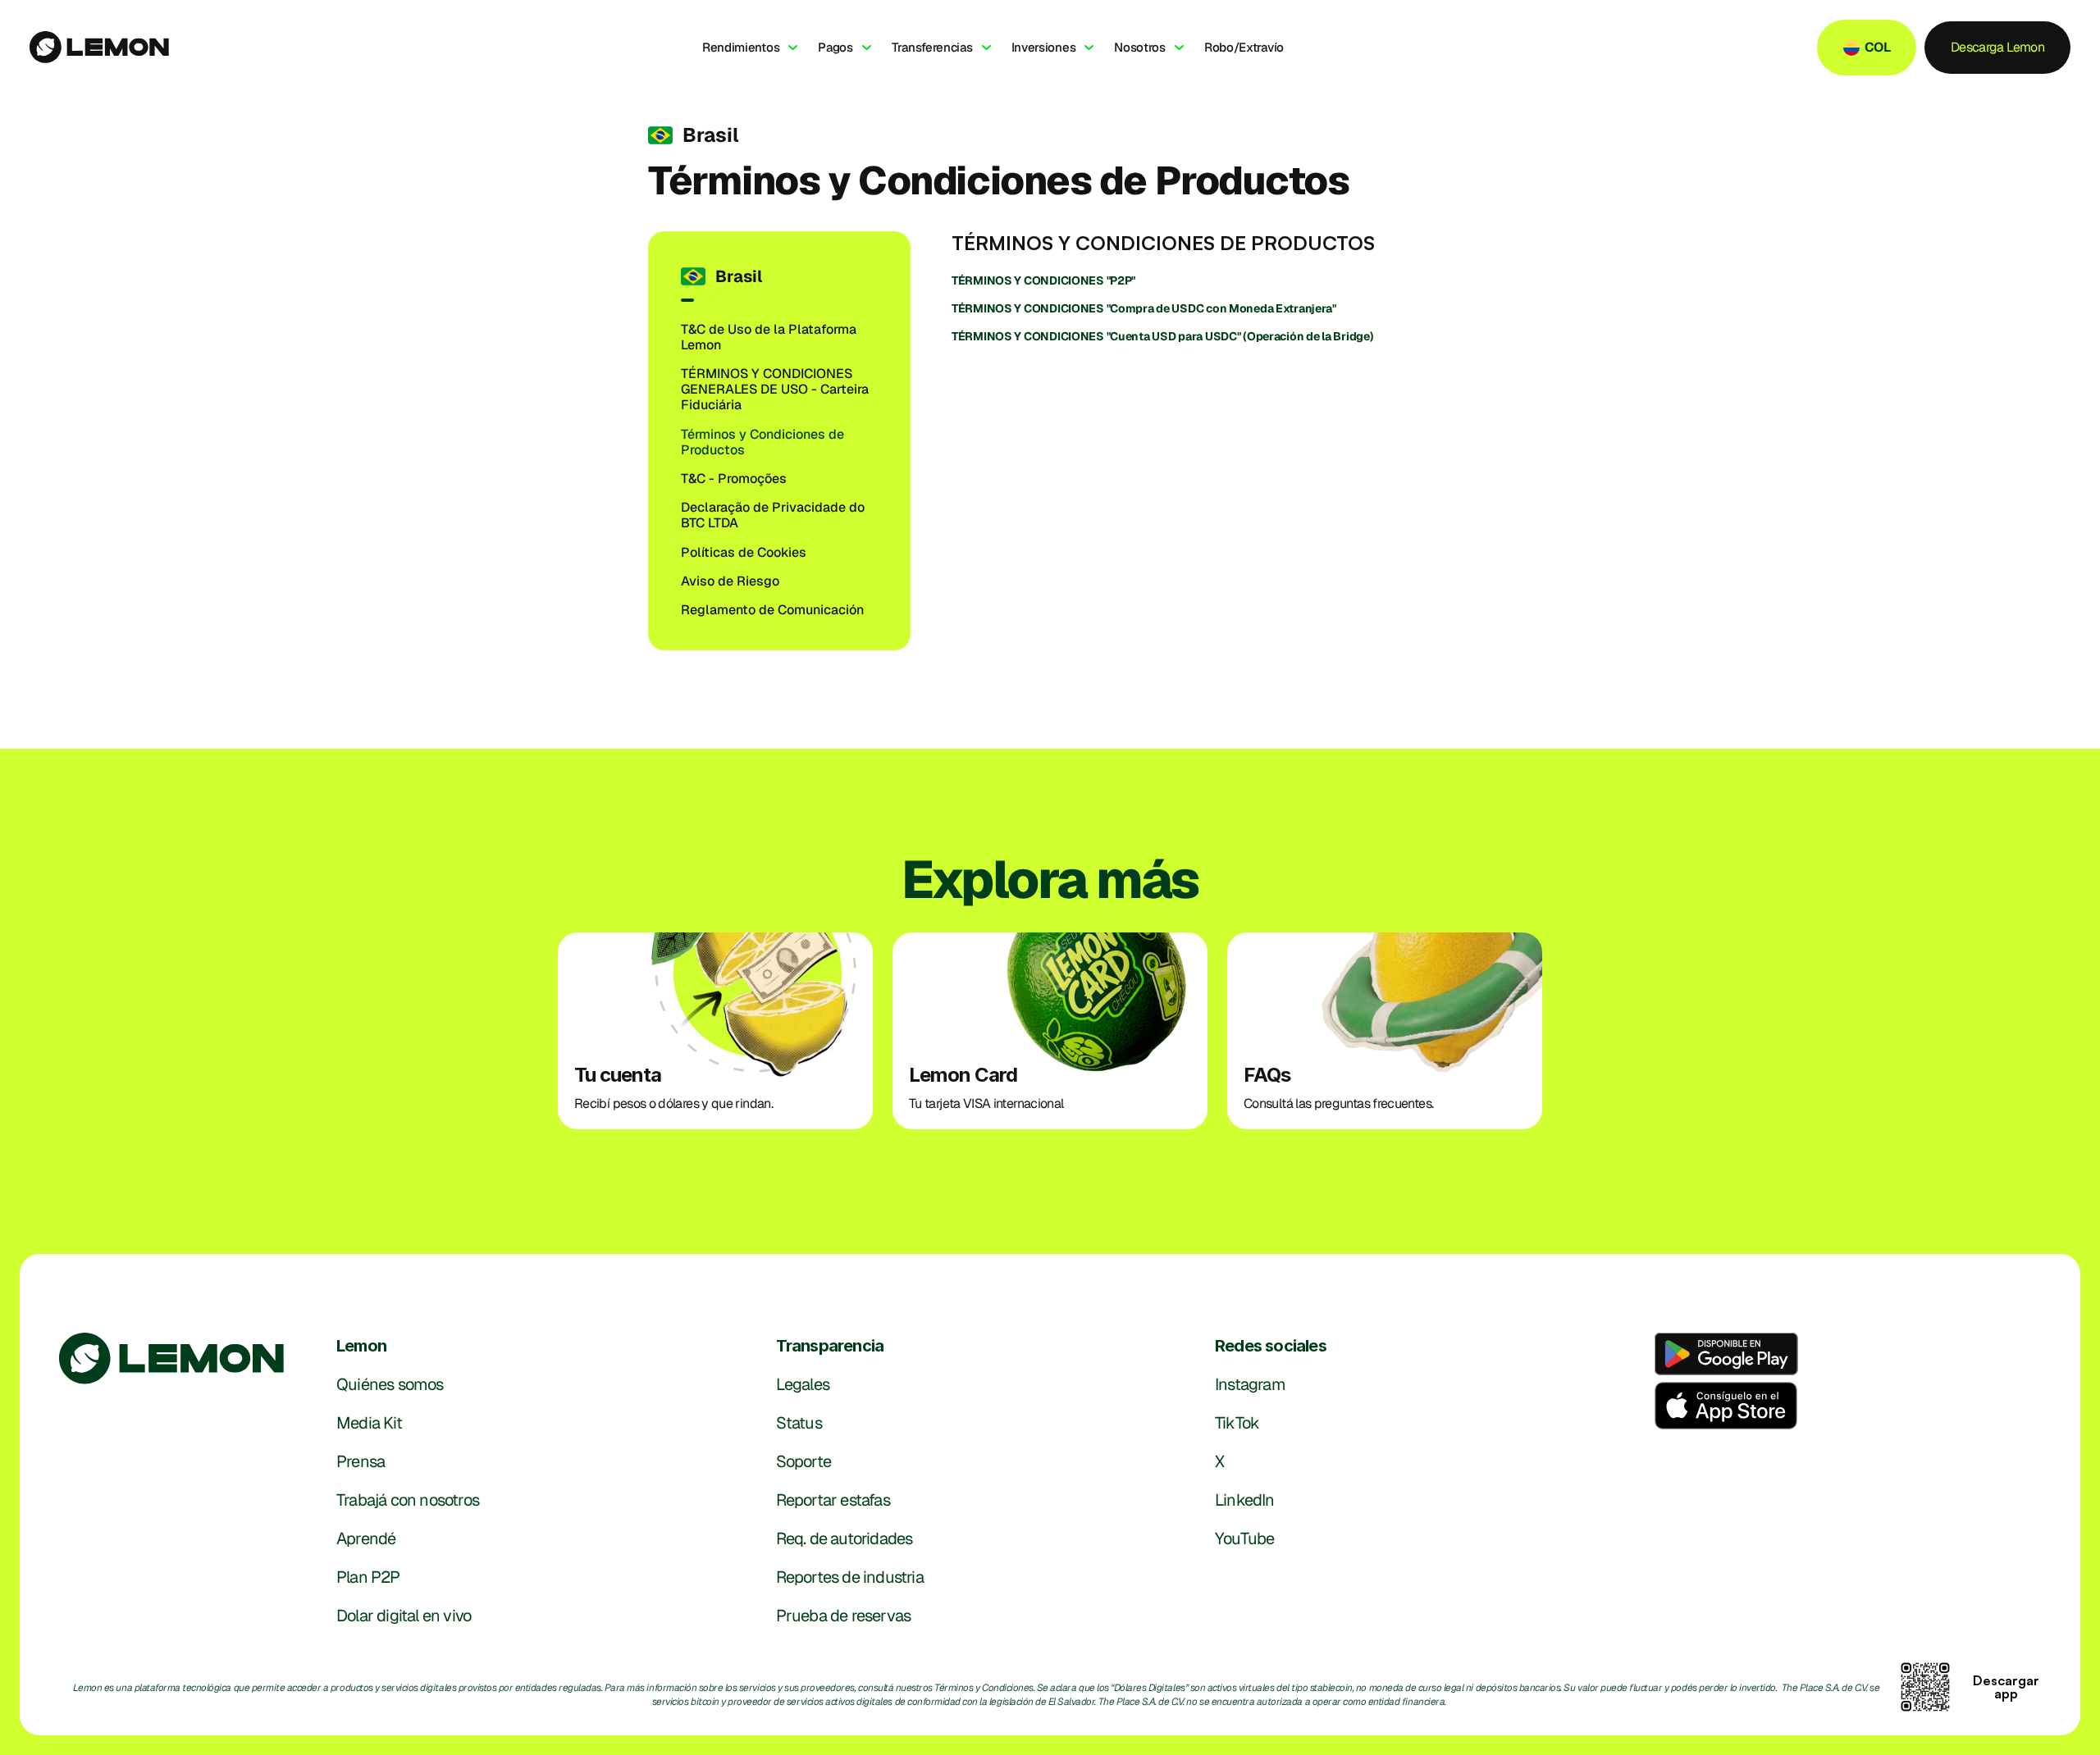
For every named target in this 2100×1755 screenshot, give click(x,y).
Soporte (803, 1461)
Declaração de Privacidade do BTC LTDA (774, 515)
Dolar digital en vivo (404, 1616)
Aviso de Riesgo (730, 581)
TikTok (1237, 1423)
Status (799, 1423)
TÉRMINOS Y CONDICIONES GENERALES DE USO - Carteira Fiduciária (776, 389)
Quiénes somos (390, 1384)
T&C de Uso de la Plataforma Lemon (770, 337)
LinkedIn (1245, 1500)
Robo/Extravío (1244, 47)
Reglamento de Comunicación (772, 610)
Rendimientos (741, 47)
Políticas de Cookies (744, 552)
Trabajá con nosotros (408, 1500)
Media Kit (369, 1423)
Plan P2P (368, 1577)
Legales (803, 1384)
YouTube (1244, 1538)
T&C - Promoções (734, 479)
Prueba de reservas (844, 1616)
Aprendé (366, 1538)
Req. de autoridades (845, 1538)
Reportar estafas (833, 1500)
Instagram (1250, 1384)
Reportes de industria (850, 1577)
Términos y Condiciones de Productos (764, 442)
